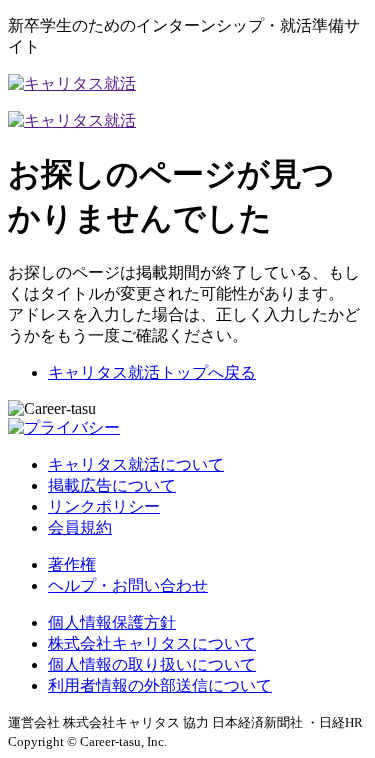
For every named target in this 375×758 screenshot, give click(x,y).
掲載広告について (112, 485)
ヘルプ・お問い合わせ (128, 585)
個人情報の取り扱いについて (152, 664)
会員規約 (80, 527)
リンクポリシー (104, 506)
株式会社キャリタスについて (152, 643)
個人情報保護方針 (112, 622)
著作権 (72, 564)
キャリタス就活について (136, 464)
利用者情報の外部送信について (160, 685)
